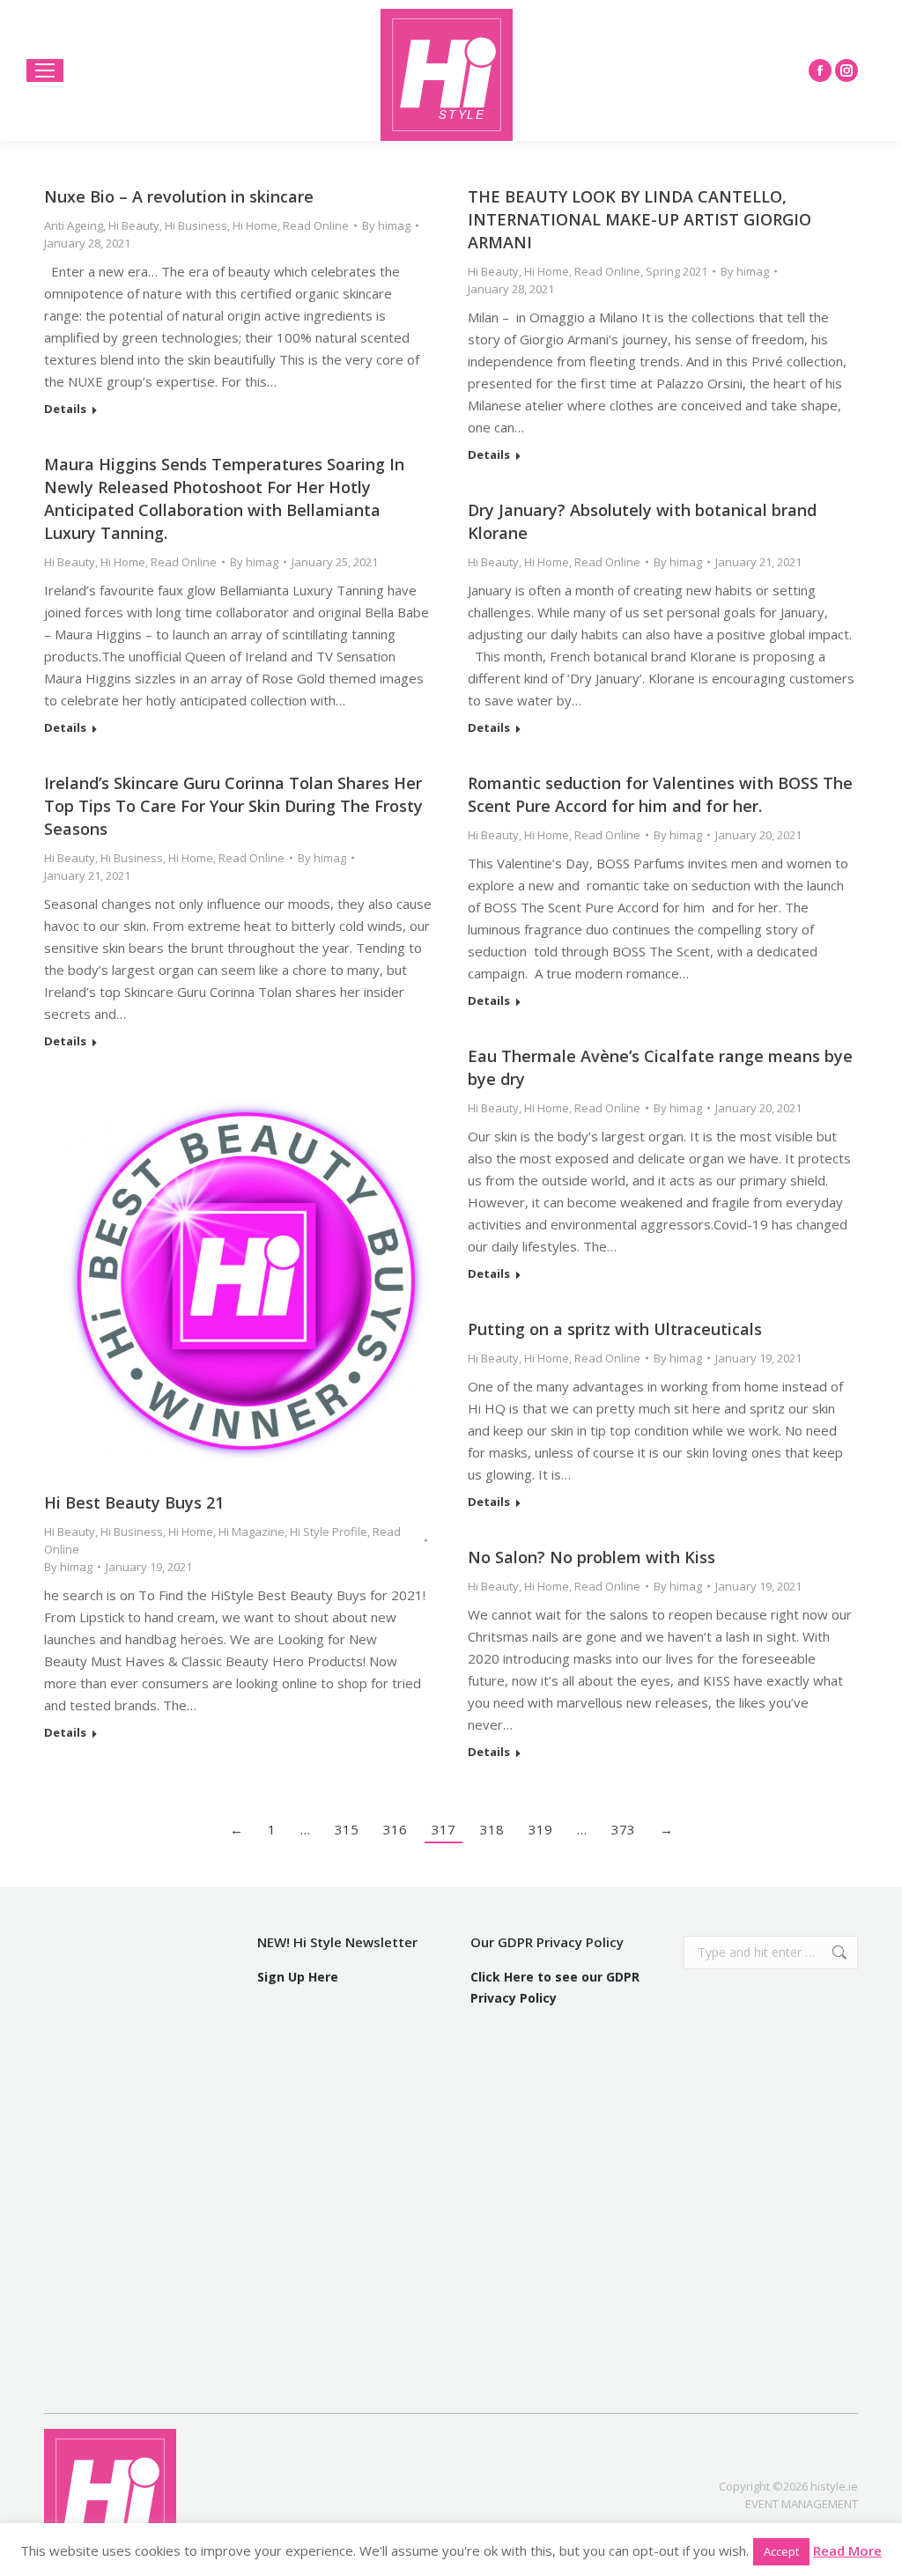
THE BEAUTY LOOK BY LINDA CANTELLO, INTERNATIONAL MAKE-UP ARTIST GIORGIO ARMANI (640, 219)
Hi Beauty (134, 225)
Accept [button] (781, 2551)
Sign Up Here (298, 1977)
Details (65, 409)
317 (444, 1829)
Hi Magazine (251, 1532)
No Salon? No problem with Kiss (591, 1557)
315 (347, 1829)
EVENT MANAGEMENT (802, 2504)
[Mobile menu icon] (45, 70)
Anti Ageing (74, 225)
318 (492, 1829)
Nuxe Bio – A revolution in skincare (179, 196)
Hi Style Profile (329, 1532)
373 (623, 1829)
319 (540, 1829)
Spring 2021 (676, 271)
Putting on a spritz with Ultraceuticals (615, 1329)
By (386, 225)
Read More (847, 2550)
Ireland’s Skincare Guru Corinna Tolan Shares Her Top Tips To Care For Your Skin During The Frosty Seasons (233, 806)
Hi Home (255, 225)
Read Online (316, 225)
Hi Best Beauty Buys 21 (134, 1502)
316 (395, 1829)
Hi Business (196, 225)
